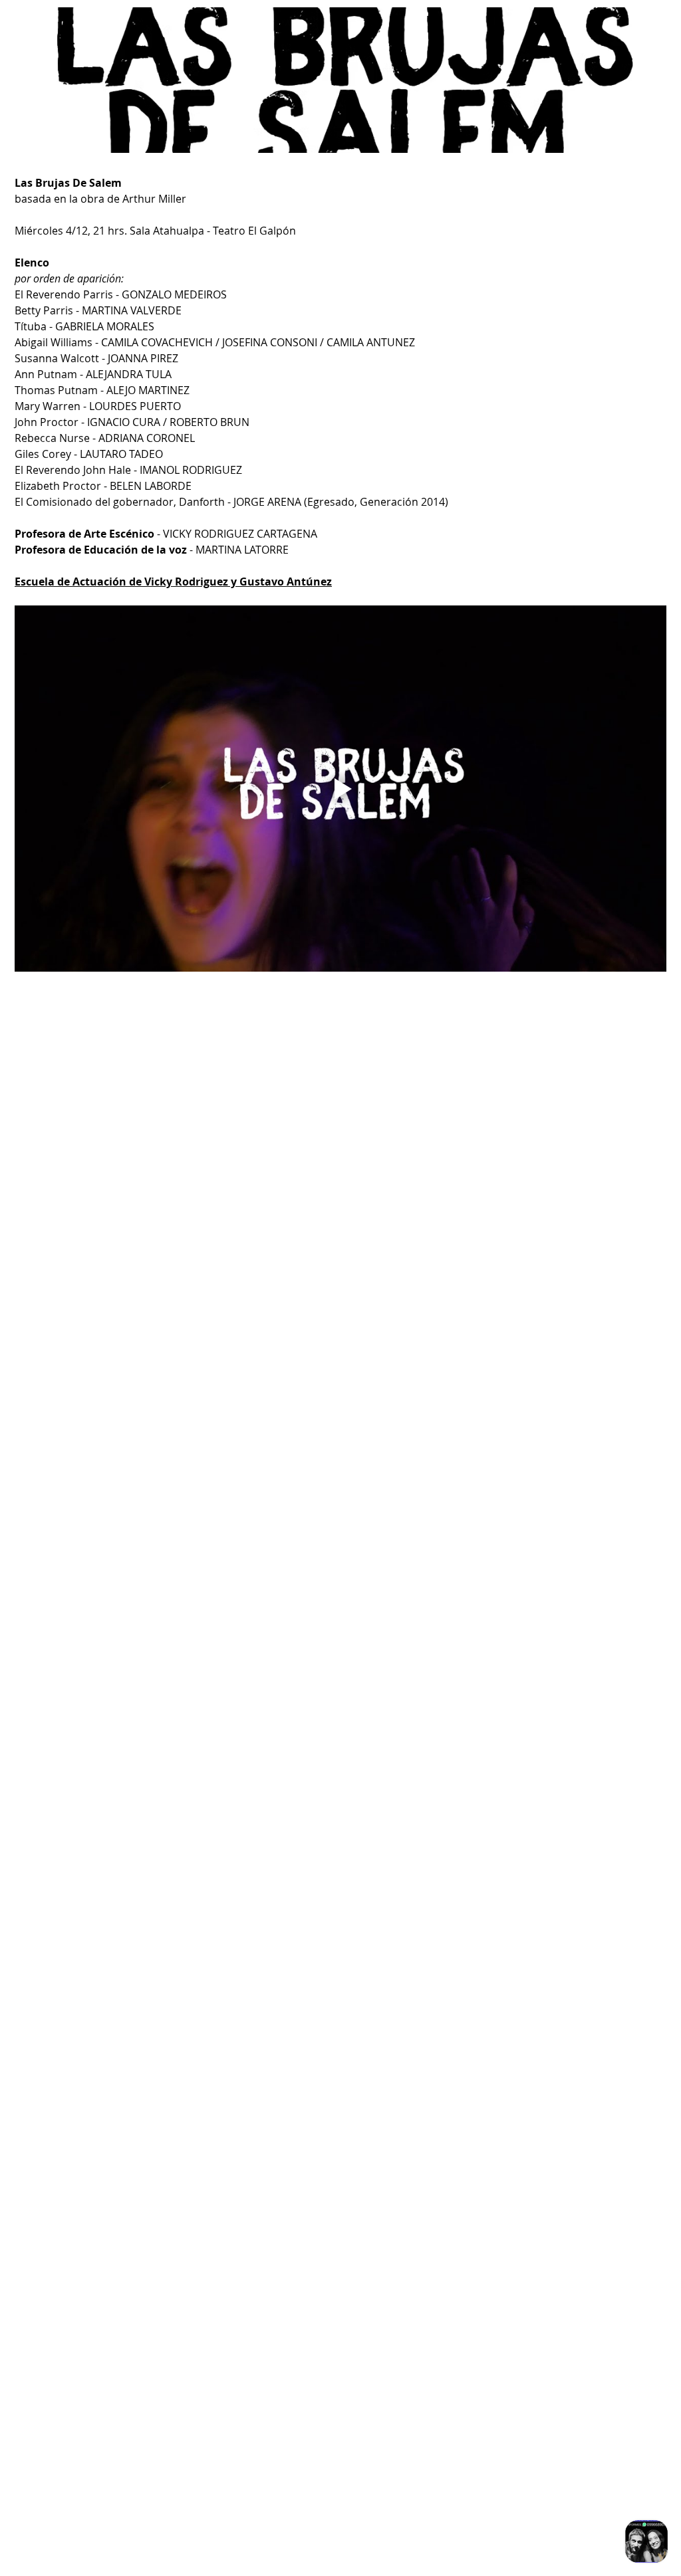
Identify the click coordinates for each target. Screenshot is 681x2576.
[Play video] (340, 789)
